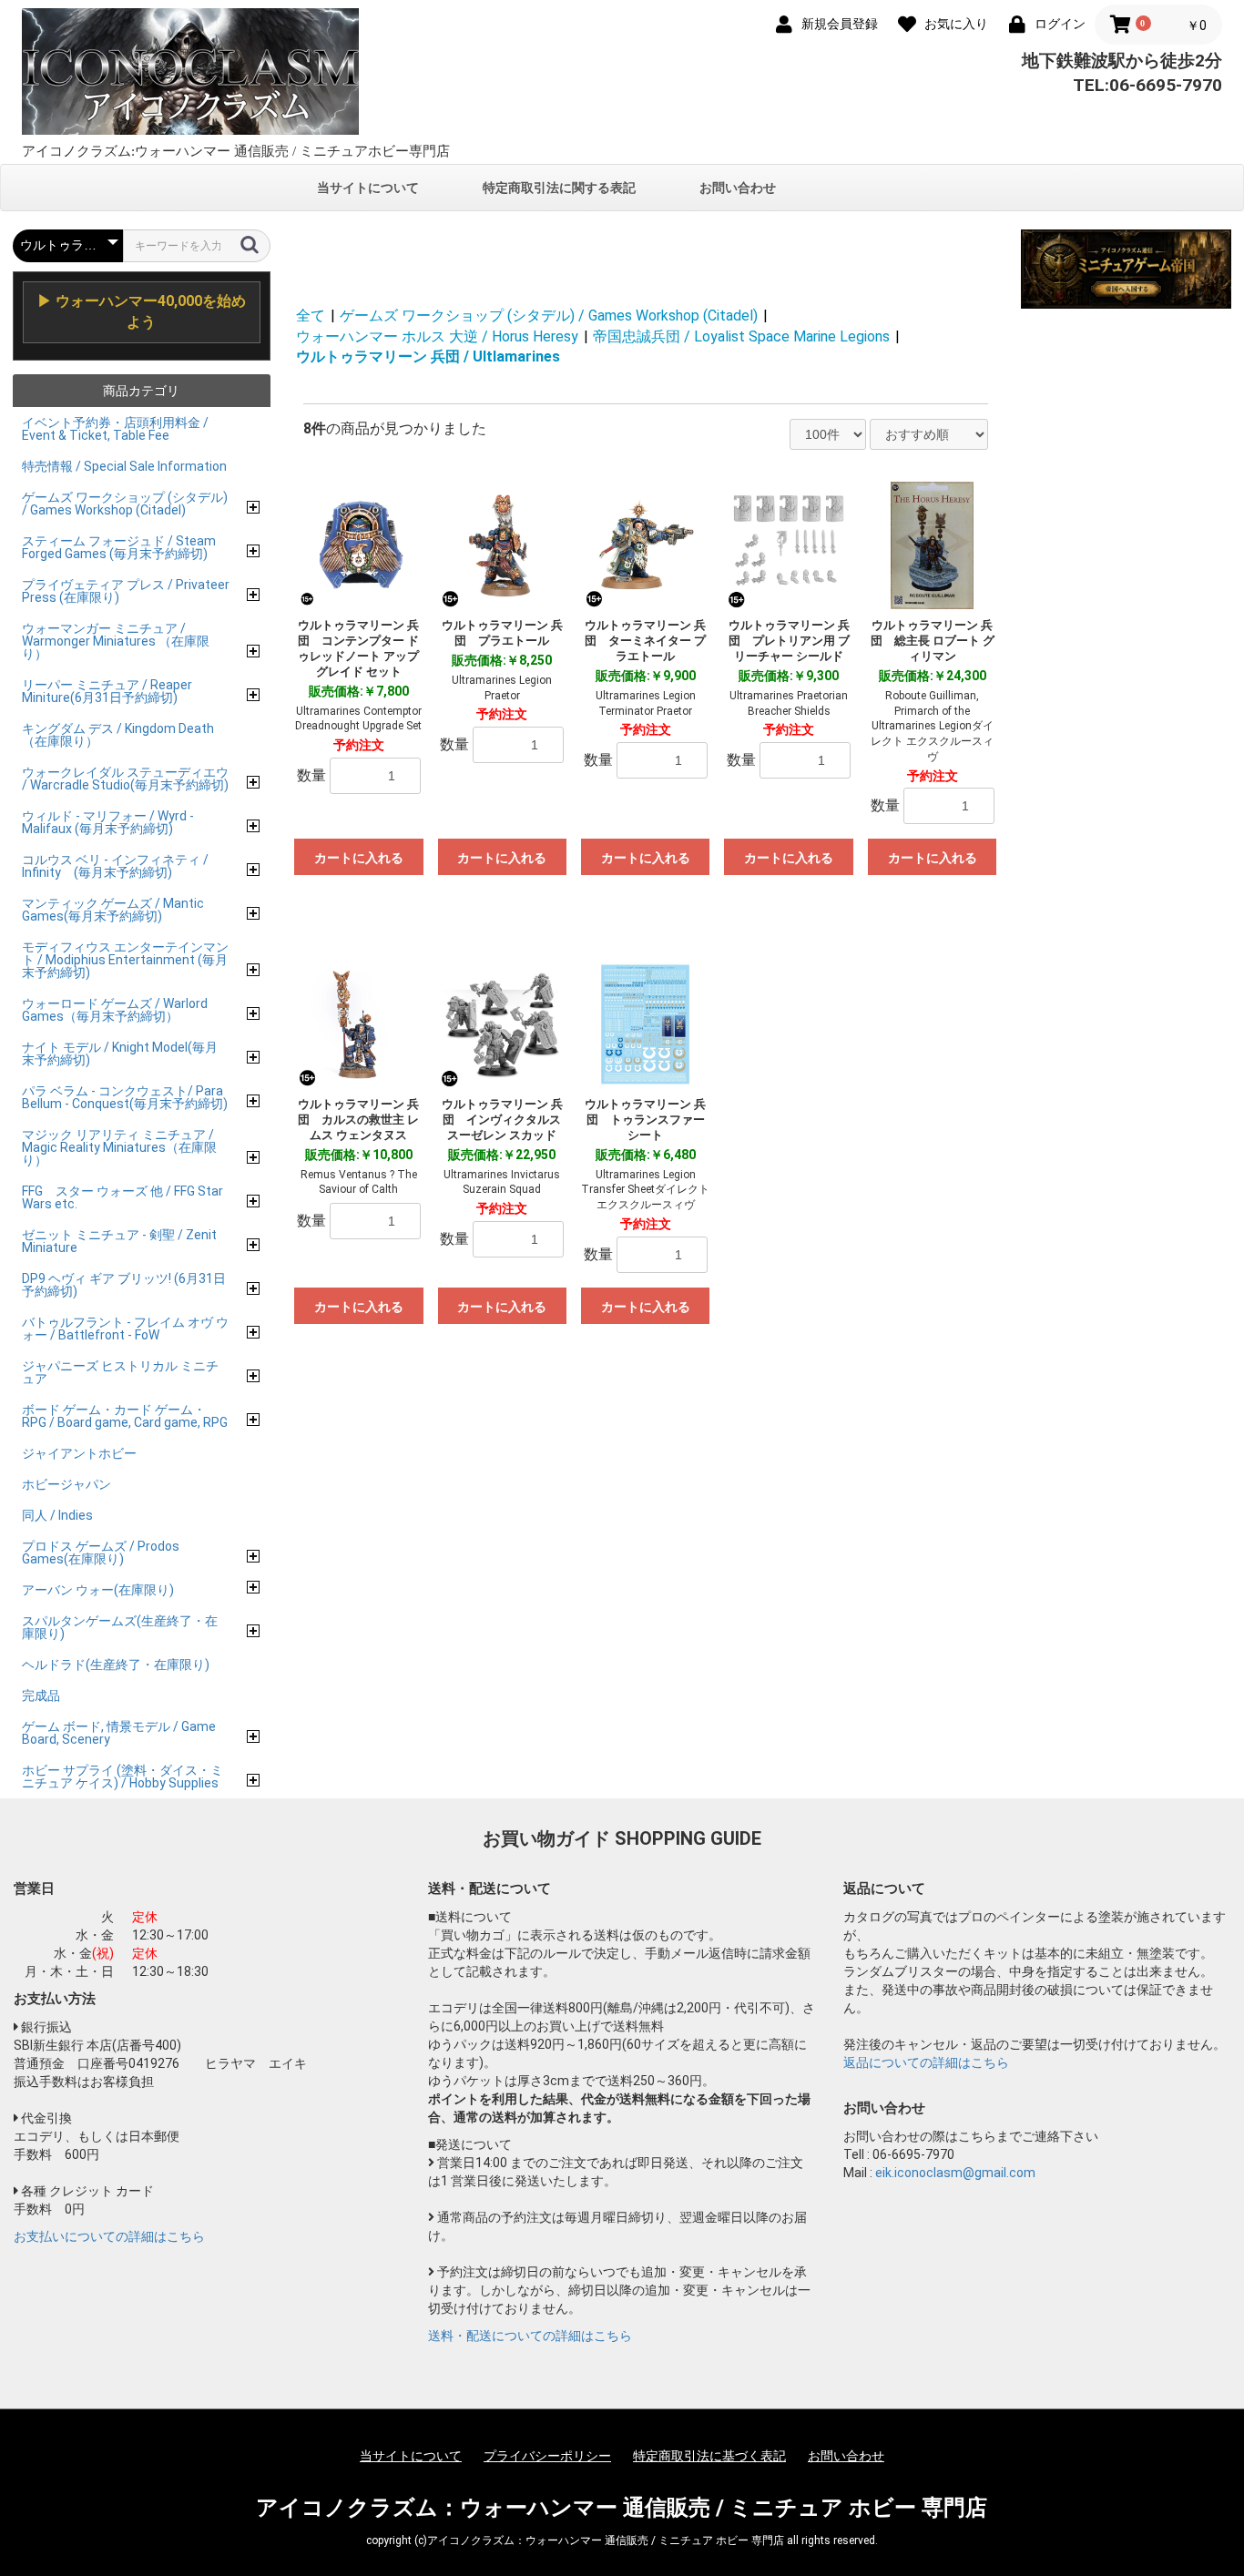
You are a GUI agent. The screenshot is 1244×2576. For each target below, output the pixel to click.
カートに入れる (359, 858)
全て (311, 316)
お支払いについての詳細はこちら (109, 2236)
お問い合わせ (738, 188)
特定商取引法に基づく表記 (709, 2456)
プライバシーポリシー (547, 2456)
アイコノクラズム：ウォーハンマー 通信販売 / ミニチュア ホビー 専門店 (622, 2508)
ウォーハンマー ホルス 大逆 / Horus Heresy (437, 336)
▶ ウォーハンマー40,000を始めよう (142, 311)
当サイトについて (368, 188)
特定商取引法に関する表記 (559, 188)
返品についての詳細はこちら (926, 2062)
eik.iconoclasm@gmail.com (955, 2173)
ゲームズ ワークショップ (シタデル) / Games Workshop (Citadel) (549, 316)
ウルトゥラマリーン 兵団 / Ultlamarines (428, 356)
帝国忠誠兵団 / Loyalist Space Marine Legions (741, 336)
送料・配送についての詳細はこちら (530, 2336)
